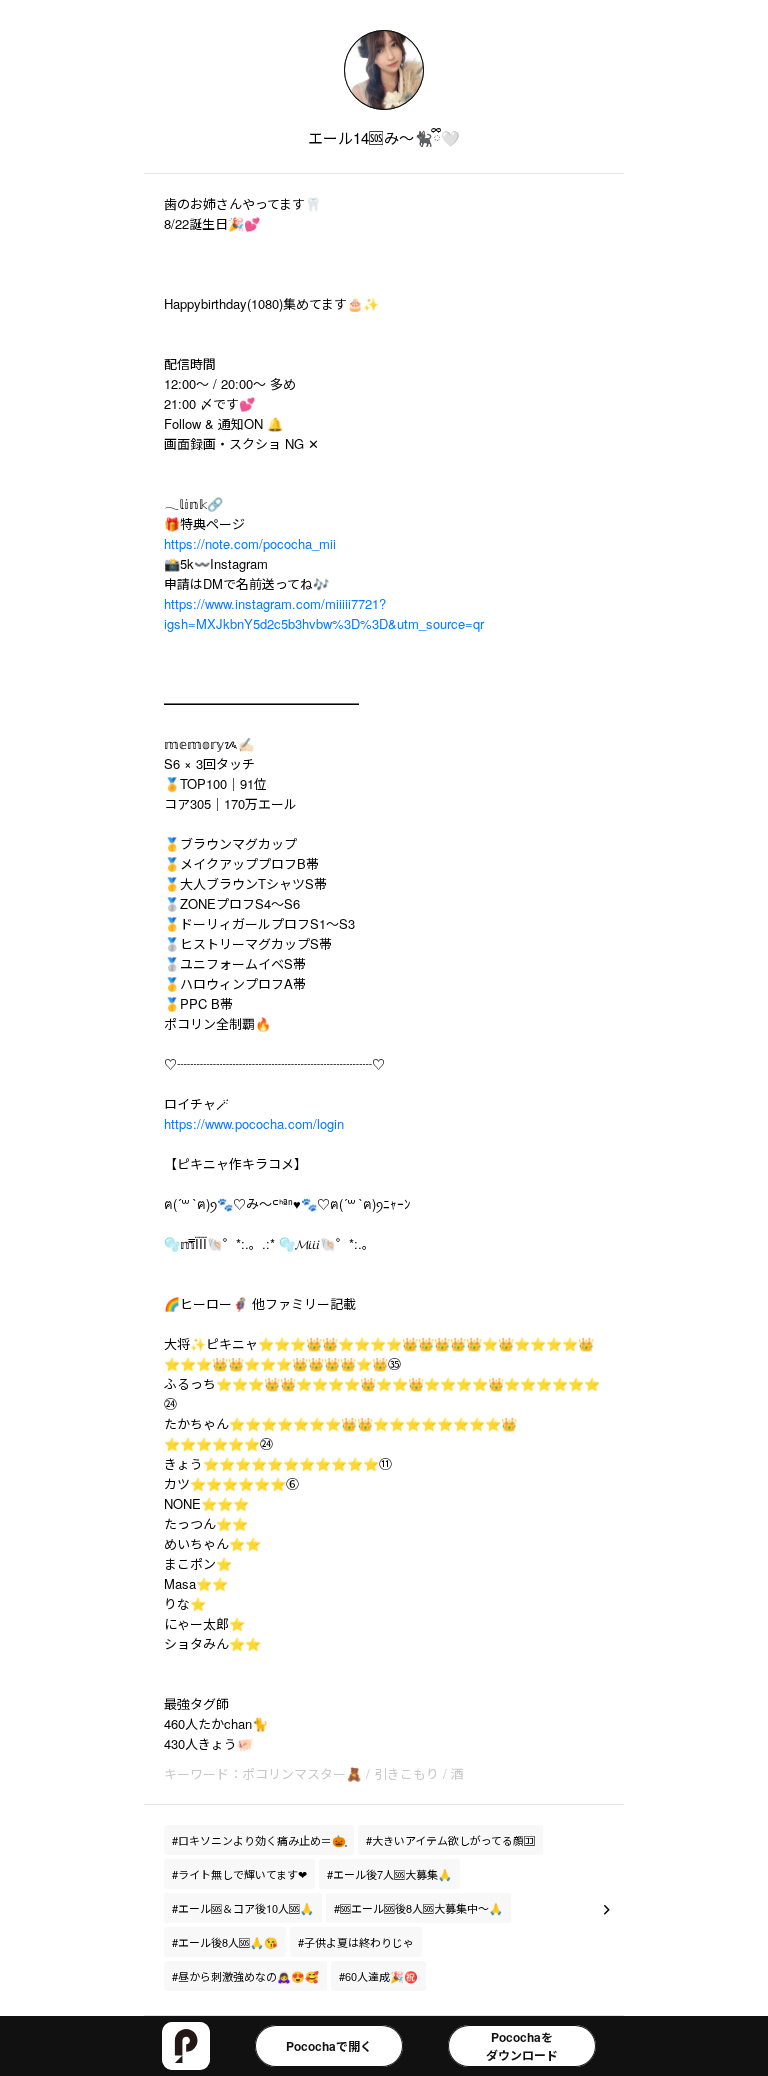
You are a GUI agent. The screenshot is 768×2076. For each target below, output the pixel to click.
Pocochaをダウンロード (522, 2046)
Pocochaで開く (329, 2046)
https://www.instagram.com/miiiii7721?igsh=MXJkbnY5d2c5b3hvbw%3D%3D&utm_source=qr (324, 613)
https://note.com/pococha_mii (250, 543)
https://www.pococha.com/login (254, 1123)
